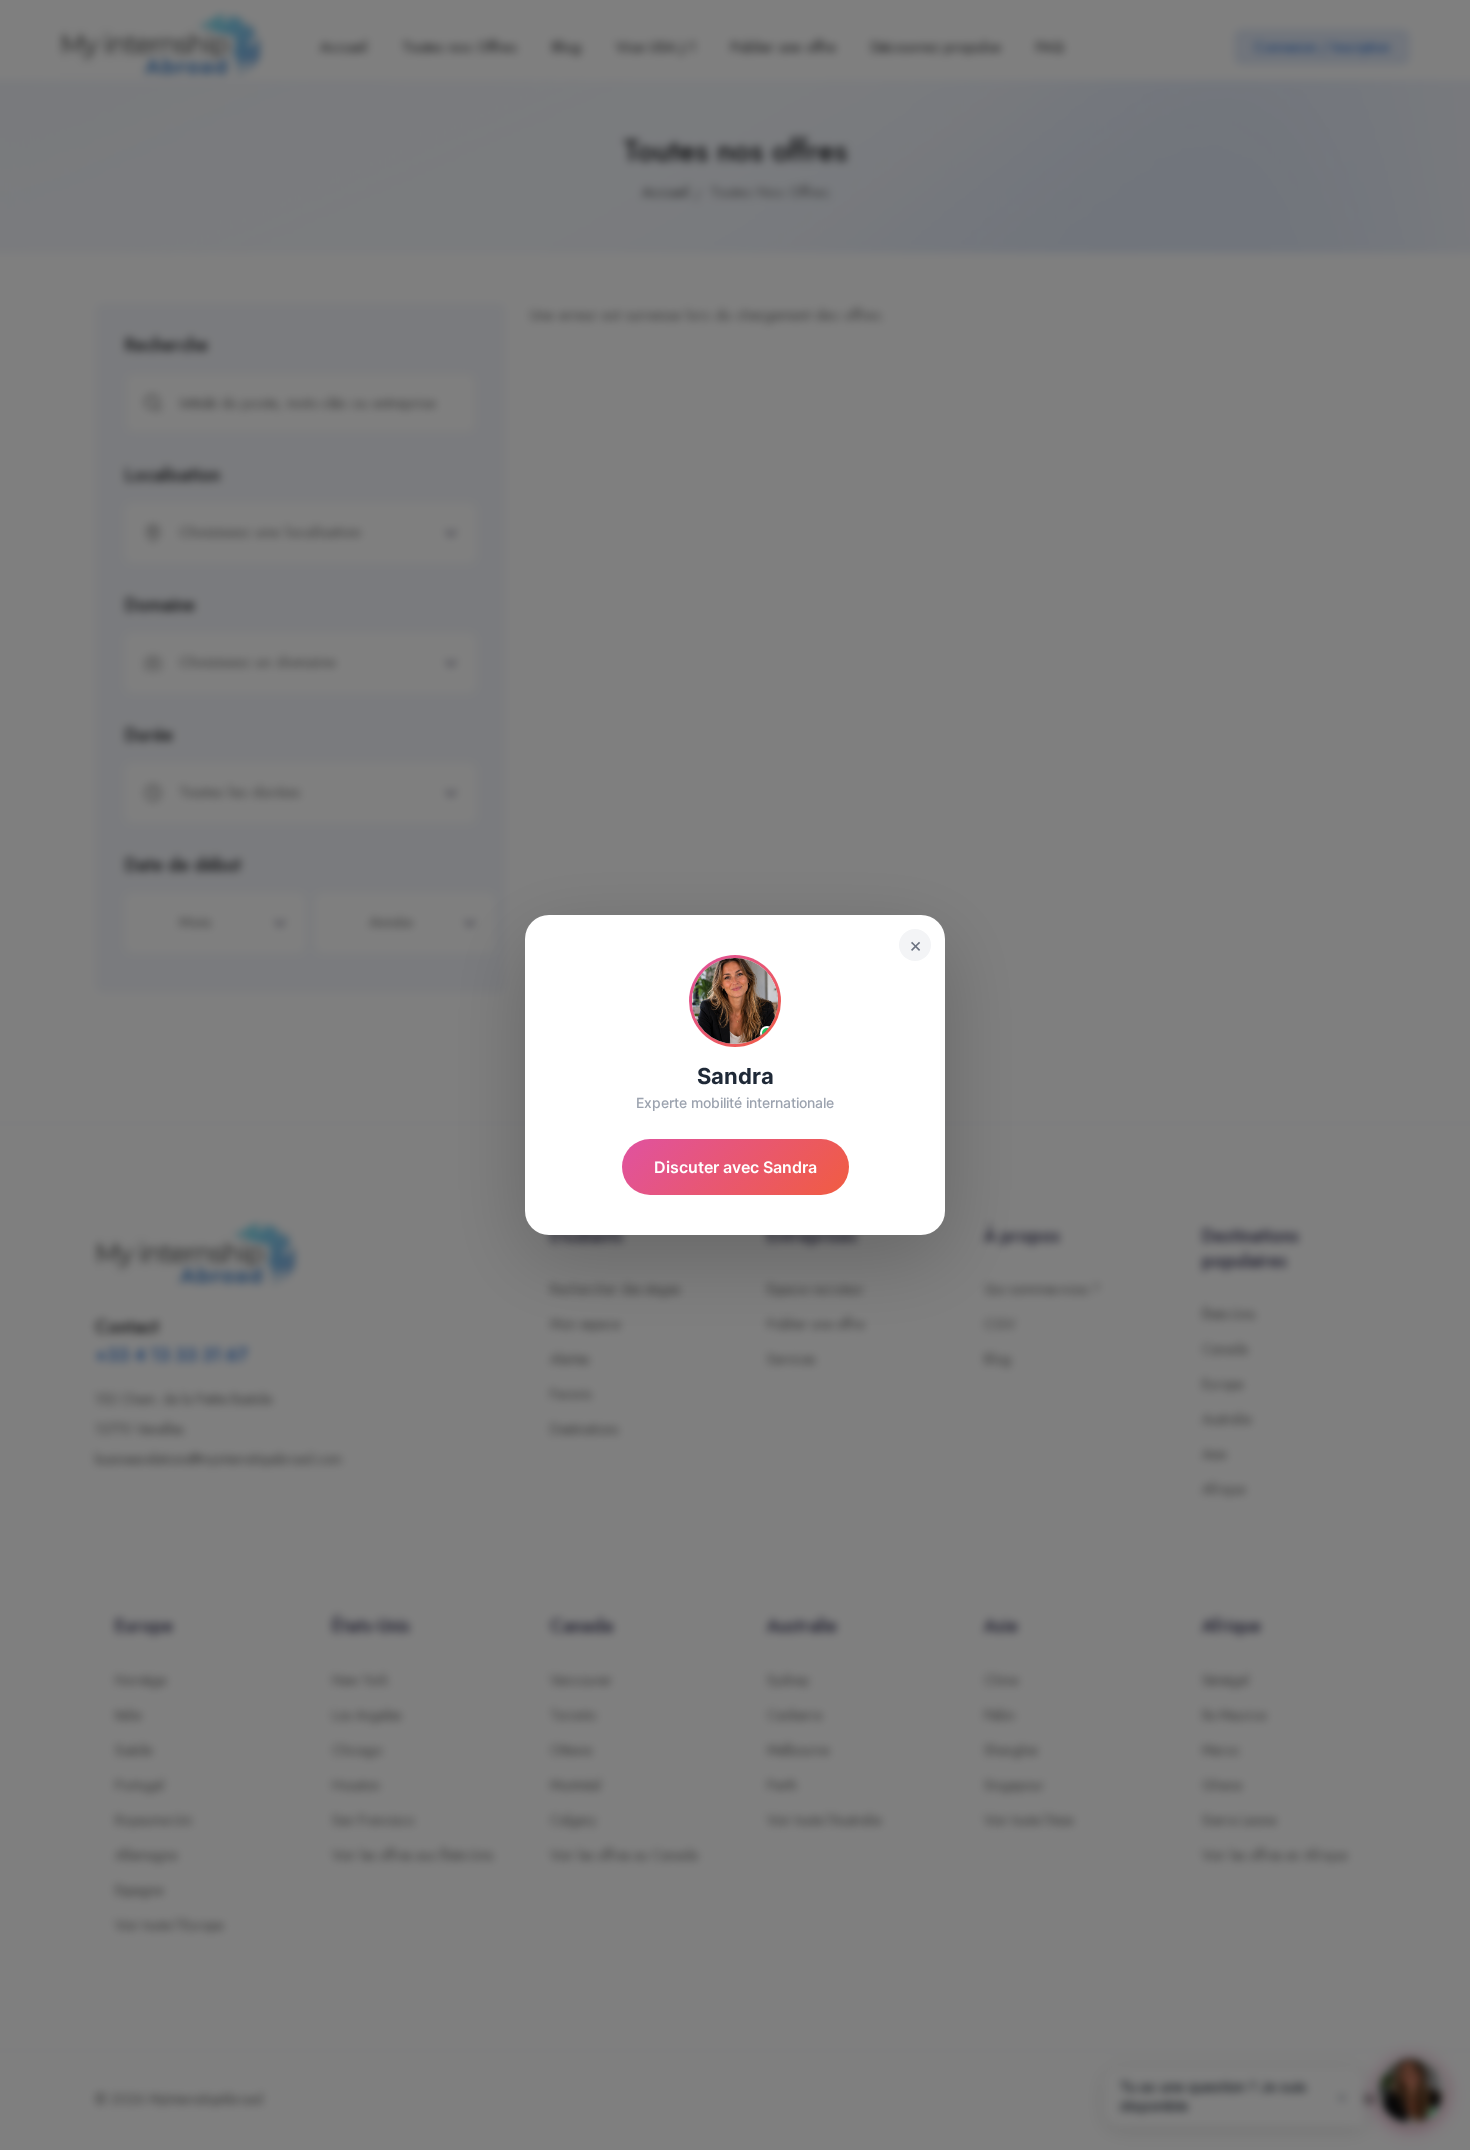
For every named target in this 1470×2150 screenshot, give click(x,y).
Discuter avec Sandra (735, 1167)
